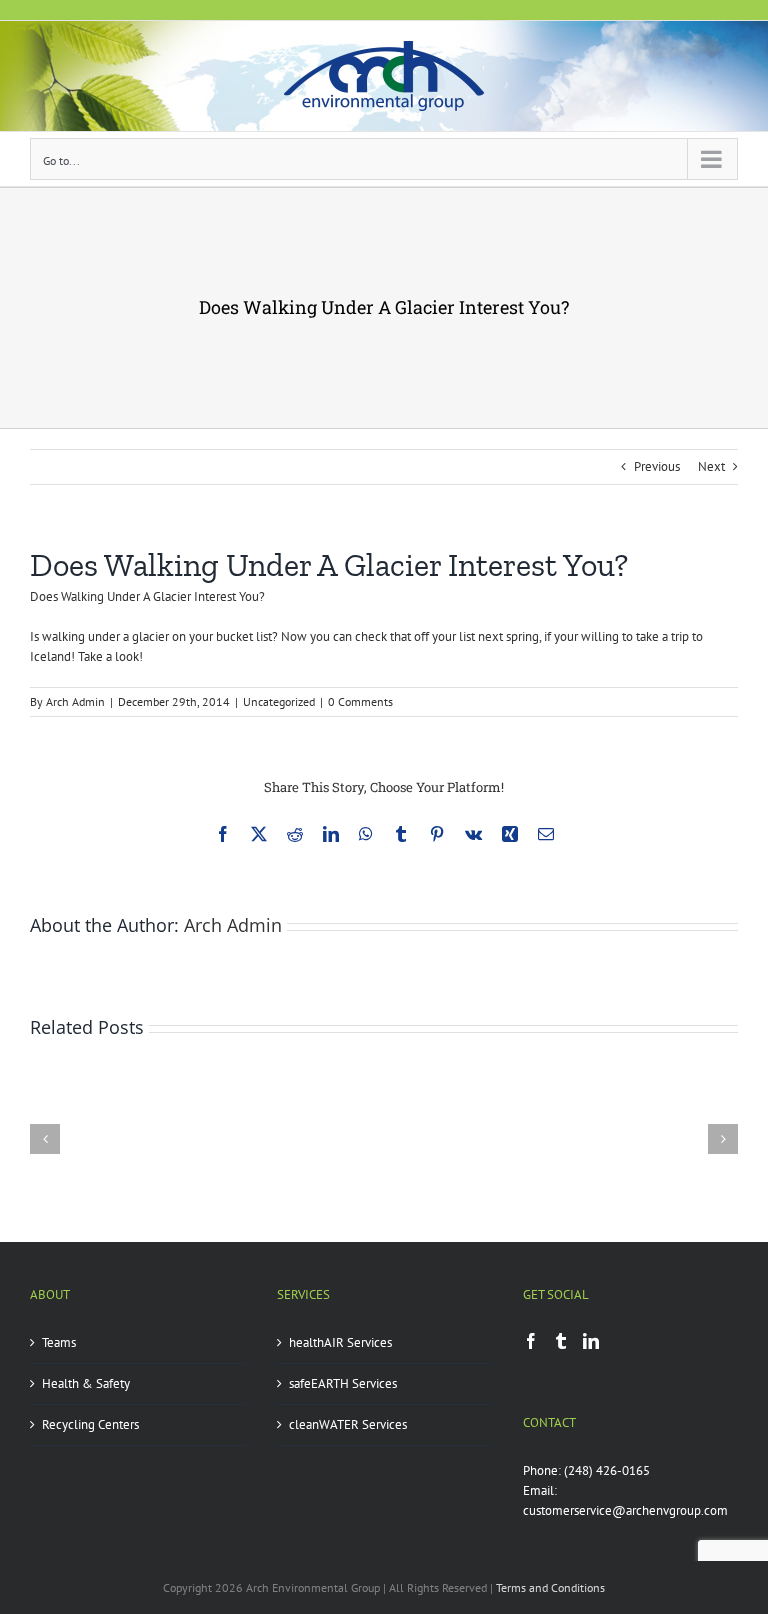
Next (711, 466)
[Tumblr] (561, 1341)
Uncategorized (279, 701)
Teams (59, 1342)
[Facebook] (531, 1341)
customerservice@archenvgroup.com (625, 1510)
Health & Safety (86, 1383)
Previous (657, 466)
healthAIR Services (340, 1342)
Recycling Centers (90, 1424)
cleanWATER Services (348, 1424)
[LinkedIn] (591, 1341)
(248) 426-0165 (607, 1470)
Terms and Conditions (550, 1587)
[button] (45, 1139)
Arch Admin (75, 701)
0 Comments (360, 701)
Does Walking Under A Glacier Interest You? (147, 596)
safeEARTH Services (343, 1383)
